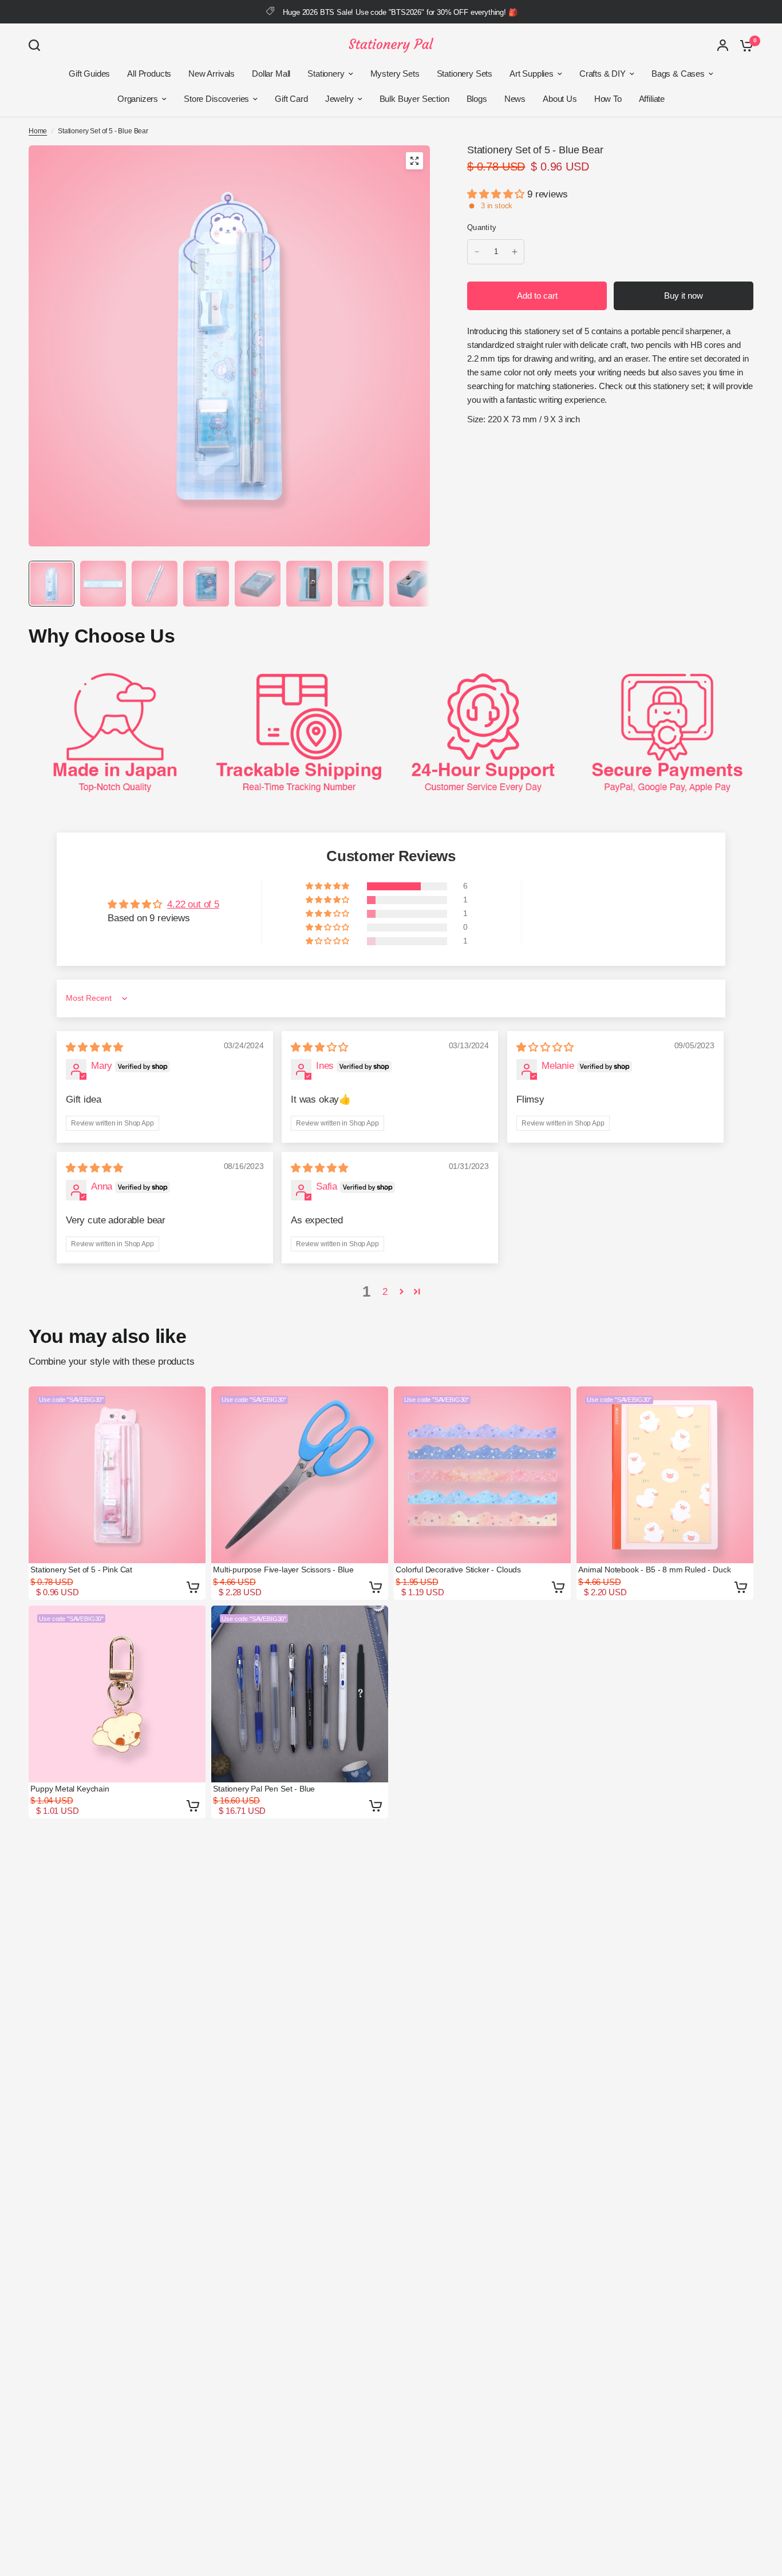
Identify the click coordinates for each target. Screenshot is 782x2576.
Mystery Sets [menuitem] (395, 74)
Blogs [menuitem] (477, 99)
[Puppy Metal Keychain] (117, 1694)
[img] (94, 1047)
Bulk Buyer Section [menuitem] (414, 99)
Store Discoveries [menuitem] (216, 99)
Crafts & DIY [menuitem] (603, 74)
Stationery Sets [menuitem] (465, 74)
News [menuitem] (515, 99)
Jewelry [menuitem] (339, 99)
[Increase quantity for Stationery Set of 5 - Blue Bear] (515, 252)
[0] (744, 45)
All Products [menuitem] (149, 74)
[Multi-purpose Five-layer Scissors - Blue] (300, 1475)
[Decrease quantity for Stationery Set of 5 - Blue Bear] (477, 252)
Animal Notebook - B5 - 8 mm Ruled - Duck (654, 1570)
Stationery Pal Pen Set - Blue (264, 1789)
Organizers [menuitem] (138, 99)
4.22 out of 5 (193, 904)
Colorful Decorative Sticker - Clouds (458, 1570)
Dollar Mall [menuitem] (271, 74)
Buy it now (684, 296)
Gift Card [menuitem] (291, 99)
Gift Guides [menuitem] (89, 74)
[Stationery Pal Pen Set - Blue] (300, 1694)
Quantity (482, 227)
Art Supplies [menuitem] (532, 74)
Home (38, 131)
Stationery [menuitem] (326, 74)
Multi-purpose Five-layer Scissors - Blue (283, 1570)
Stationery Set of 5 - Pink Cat (81, 1570)
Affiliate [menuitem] (652, 99)
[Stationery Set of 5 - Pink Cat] (117, 1475)
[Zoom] (414, 161)
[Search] (37, 45)
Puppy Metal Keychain (70, 1789)
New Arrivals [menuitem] (212, 74)
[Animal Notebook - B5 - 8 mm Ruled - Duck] (665, 1475)
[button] (497, 194)
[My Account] (723, 45)
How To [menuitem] (608, 99)
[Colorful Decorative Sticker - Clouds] (482, 1475)
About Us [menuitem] (560, 99)
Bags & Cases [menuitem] (678, 74)
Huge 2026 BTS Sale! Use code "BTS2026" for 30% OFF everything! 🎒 (400, 12)
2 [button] (385, 1292)
